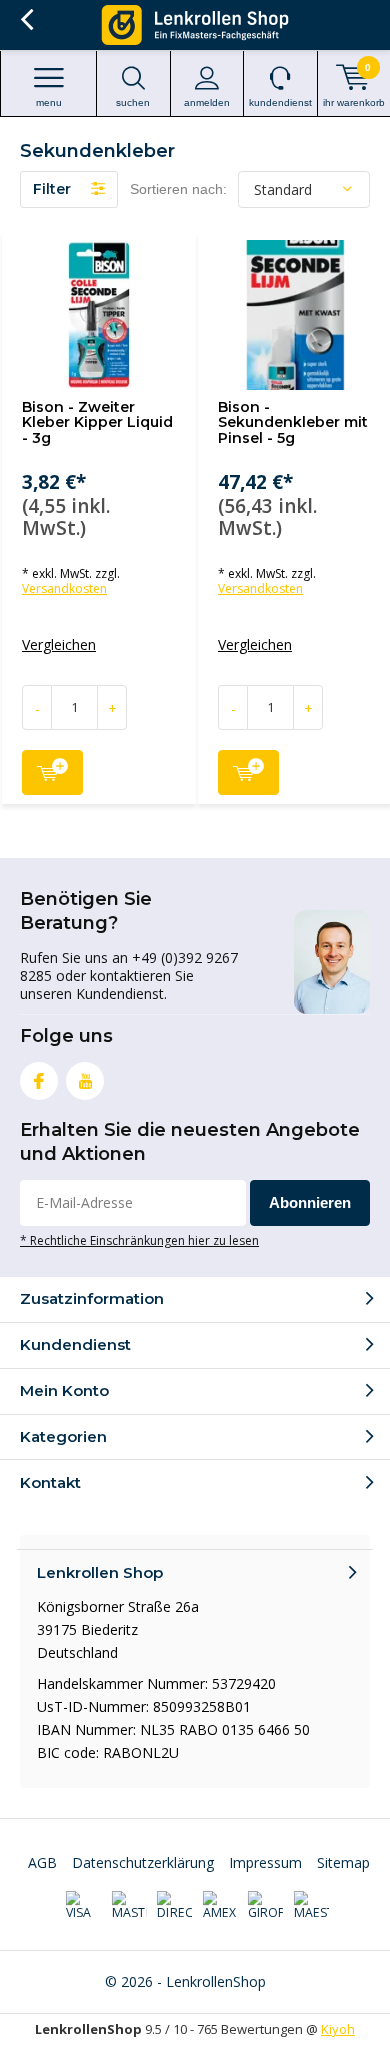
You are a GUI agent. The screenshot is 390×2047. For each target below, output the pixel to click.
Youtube (85, 1081)
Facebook (39, 1081)
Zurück (26, 20)
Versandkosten (64, 588)
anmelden (207, 102)
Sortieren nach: (178, 189)
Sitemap (343, 1862)
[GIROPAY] (265, 1906)
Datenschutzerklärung (143, 1862)
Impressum (265, 1862)
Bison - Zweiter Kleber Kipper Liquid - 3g (97, 422)
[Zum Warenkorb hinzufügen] (52, 772)
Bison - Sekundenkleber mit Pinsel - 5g (293, 422)
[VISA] (83, 1906)
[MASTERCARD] (129, 1906)
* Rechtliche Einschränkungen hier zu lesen (139, 1240)
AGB (42, 1862)
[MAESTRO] (311, 1906)
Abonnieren (310, 1202)
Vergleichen (59, 645)
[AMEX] (220, 1906)
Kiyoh (338, 2029)
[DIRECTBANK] (174, 1906)
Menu (49, 102)
